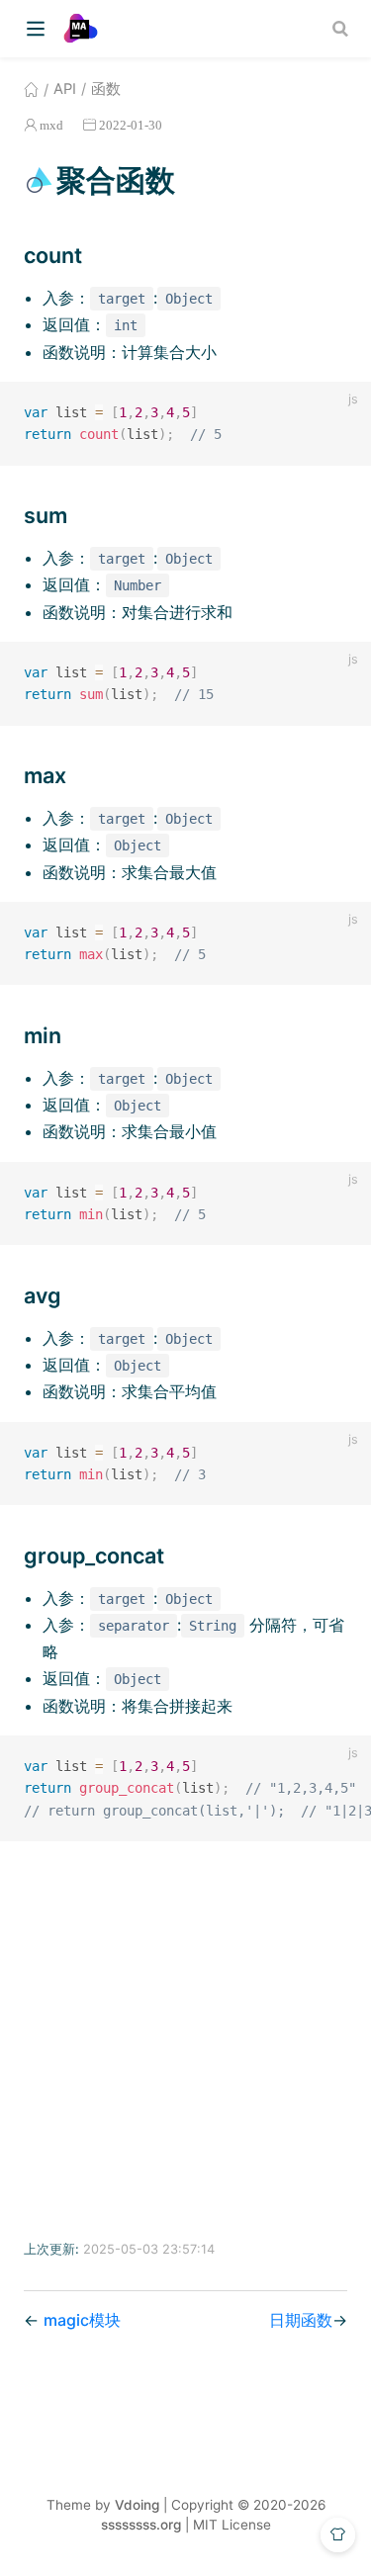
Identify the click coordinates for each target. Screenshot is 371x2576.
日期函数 (301, 2320)
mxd (51, 125)
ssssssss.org (141, 2525)
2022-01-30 (131, 125)
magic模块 (82, 2320)
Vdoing (137, 2505)
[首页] (31, 89)
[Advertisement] (185, 2041)
